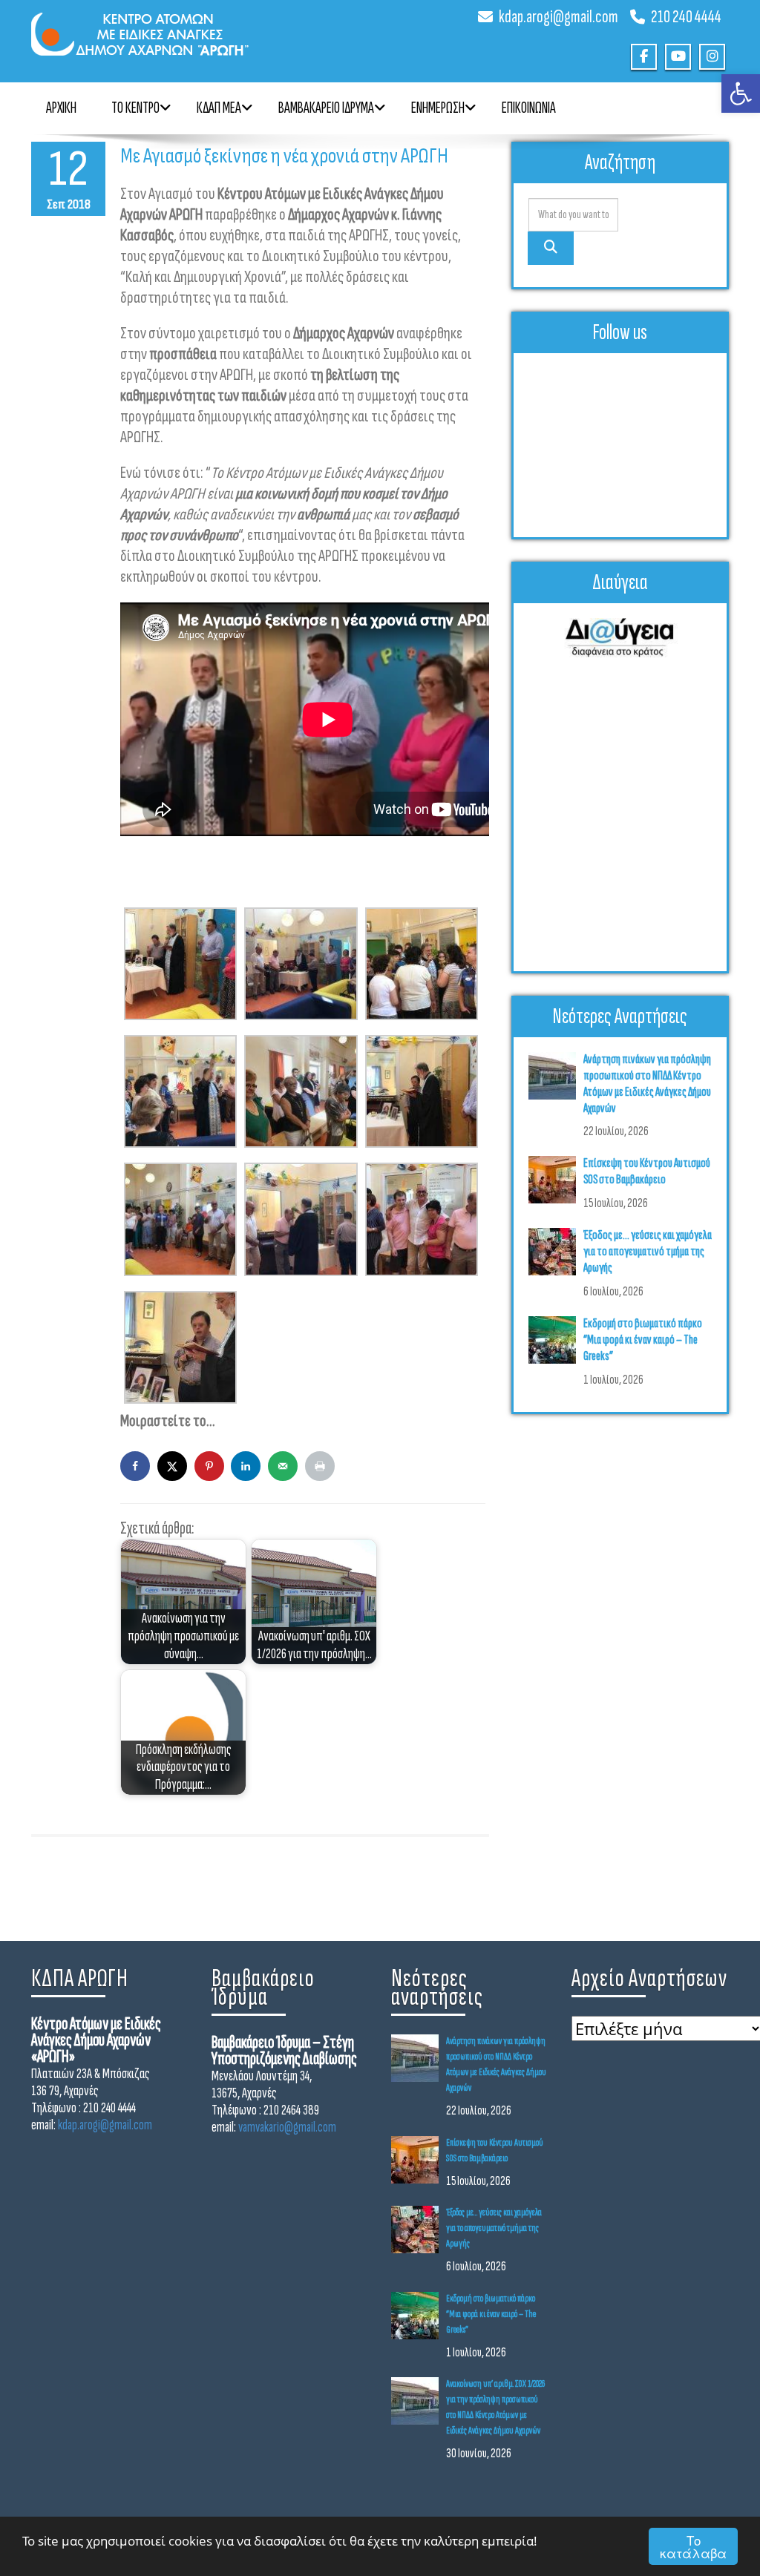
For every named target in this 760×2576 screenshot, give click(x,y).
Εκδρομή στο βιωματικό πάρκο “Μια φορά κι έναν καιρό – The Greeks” (643, 1340)
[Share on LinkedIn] (246, 1466)
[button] (741, 93)
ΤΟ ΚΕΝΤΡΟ (135, 108)
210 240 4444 (686, 17)
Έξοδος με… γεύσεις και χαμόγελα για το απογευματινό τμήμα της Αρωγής (648, 1251)
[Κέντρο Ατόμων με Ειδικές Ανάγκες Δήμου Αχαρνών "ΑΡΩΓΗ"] (200, 28)
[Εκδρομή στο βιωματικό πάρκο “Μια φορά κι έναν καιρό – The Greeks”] (556, 1340)
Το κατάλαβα (693, 2546)
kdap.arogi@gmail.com (558, 17)
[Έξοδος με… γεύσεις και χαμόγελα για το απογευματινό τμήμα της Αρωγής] (556, 1252)
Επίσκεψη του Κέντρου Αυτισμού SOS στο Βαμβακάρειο (647, 1171)
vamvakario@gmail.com (287, 2127)
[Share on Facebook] (135, 1466)
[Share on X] (172, 1466)
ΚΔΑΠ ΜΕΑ (219, 108)
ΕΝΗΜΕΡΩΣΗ (438, 108)
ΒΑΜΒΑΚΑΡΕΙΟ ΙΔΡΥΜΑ (326, 108)
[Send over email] (283, 1466)
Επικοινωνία (529, 108)
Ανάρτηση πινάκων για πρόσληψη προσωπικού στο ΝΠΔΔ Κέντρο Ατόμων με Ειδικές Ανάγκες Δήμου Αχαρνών (647, 1084)
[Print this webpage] (320, 1466)
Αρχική (61, 108)
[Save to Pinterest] (209, 1466)
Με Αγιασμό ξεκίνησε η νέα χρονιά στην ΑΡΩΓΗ (284, 156)
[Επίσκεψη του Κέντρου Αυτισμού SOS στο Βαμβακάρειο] (556, 1180)
